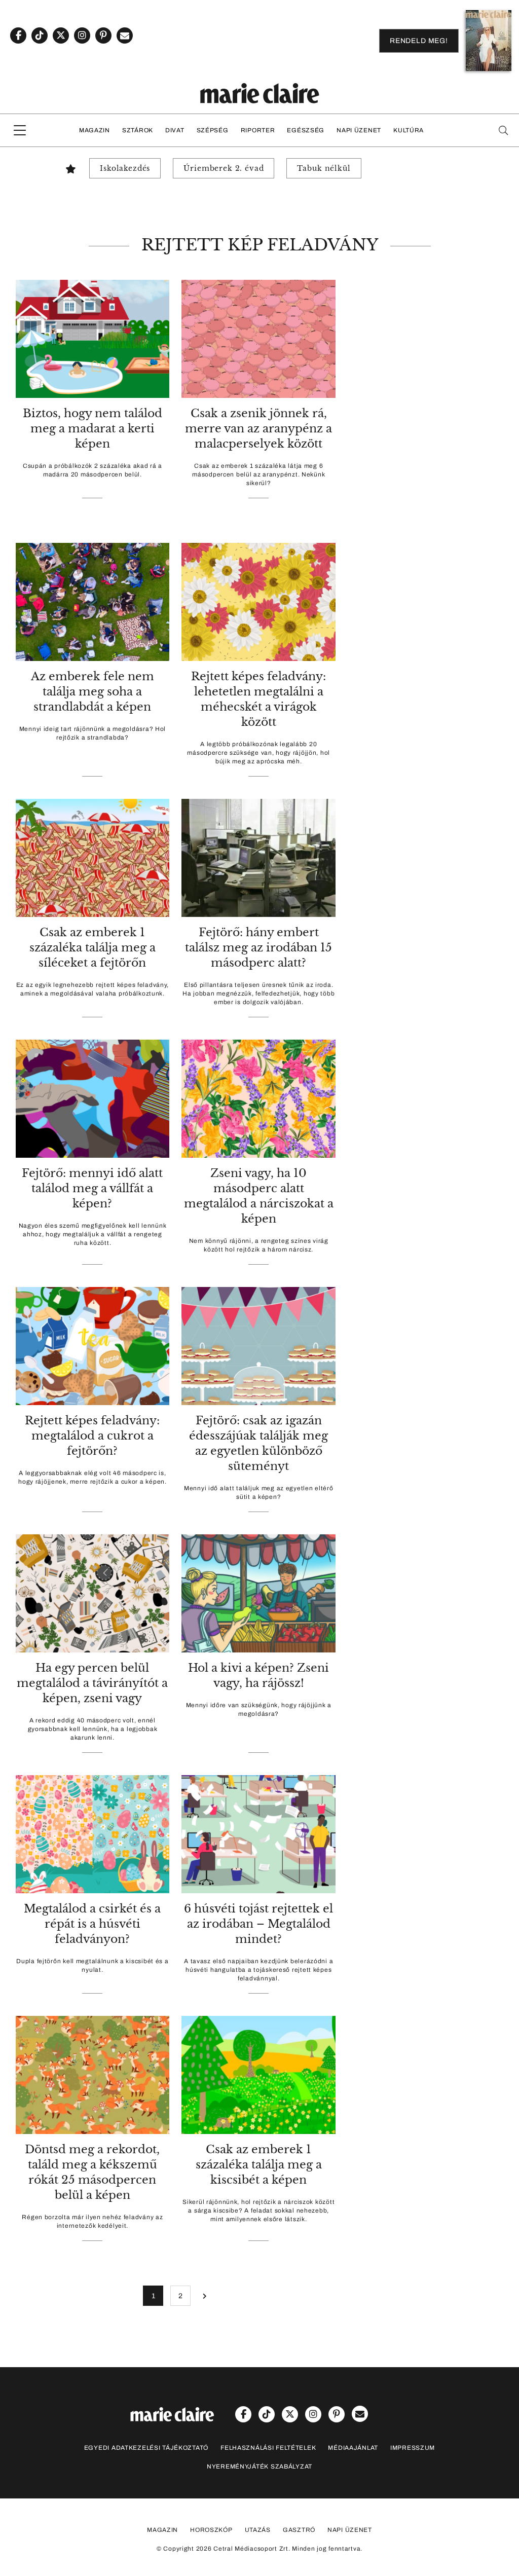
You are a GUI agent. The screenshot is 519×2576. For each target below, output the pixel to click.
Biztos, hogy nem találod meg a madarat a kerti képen (92, 429)
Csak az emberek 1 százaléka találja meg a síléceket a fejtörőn (92, 948)
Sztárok (138, 130)
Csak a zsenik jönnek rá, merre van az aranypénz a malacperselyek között (258, 429)
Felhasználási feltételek (268, 2448)
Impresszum (413, 2448)
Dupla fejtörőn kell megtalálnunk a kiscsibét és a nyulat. (92, 1965)
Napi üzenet (359, 130)
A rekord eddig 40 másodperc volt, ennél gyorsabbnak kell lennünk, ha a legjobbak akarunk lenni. (93, 1729)
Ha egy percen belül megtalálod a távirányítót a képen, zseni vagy (92, 1683)
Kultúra (409, 130)
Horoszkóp (211, 2530)
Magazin (95, 130)
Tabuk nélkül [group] (324, 168)
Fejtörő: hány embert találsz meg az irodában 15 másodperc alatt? (258, 948)
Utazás (258, 2530)
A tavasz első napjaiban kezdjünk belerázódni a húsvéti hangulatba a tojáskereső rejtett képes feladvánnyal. (258, 1970)
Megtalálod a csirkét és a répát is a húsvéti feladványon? (92, 1924)
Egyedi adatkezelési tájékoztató (146, 2448)
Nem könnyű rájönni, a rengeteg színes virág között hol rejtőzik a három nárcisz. (259, 1245)
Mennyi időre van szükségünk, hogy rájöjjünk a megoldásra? (259, 1709)
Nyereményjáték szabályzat (259, 2467)
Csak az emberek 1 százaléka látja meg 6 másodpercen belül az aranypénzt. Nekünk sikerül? (258, 474)
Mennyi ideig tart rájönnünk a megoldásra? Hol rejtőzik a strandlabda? (92, 733)
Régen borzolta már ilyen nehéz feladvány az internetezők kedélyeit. (92, 2221)
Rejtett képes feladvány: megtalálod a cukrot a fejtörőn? (92, 1436)
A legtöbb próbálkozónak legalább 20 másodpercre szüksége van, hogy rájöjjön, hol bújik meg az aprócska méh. (258, 753)
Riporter (258, 130)
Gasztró (299, 2530)
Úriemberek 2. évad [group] (224, 168)
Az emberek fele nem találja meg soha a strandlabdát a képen (92, 692)
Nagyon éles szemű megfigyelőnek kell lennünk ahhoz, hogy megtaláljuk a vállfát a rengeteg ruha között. (93, 1234)
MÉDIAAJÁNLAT (353, 2448)
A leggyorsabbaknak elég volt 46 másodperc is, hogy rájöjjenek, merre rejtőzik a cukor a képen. (92, 1477)
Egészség (306, 130)
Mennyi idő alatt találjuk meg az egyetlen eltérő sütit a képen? (259, 1493)
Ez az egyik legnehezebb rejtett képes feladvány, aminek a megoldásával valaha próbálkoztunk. (93, 989)
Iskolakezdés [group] (125, 168)
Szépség (213, 130)
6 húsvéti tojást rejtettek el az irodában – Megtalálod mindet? (258, 1924)
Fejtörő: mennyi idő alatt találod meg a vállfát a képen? (92, 1188)
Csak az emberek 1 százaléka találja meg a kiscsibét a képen (259, 2165)
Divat (175, 130)
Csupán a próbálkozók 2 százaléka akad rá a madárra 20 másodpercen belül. (92, 470)
